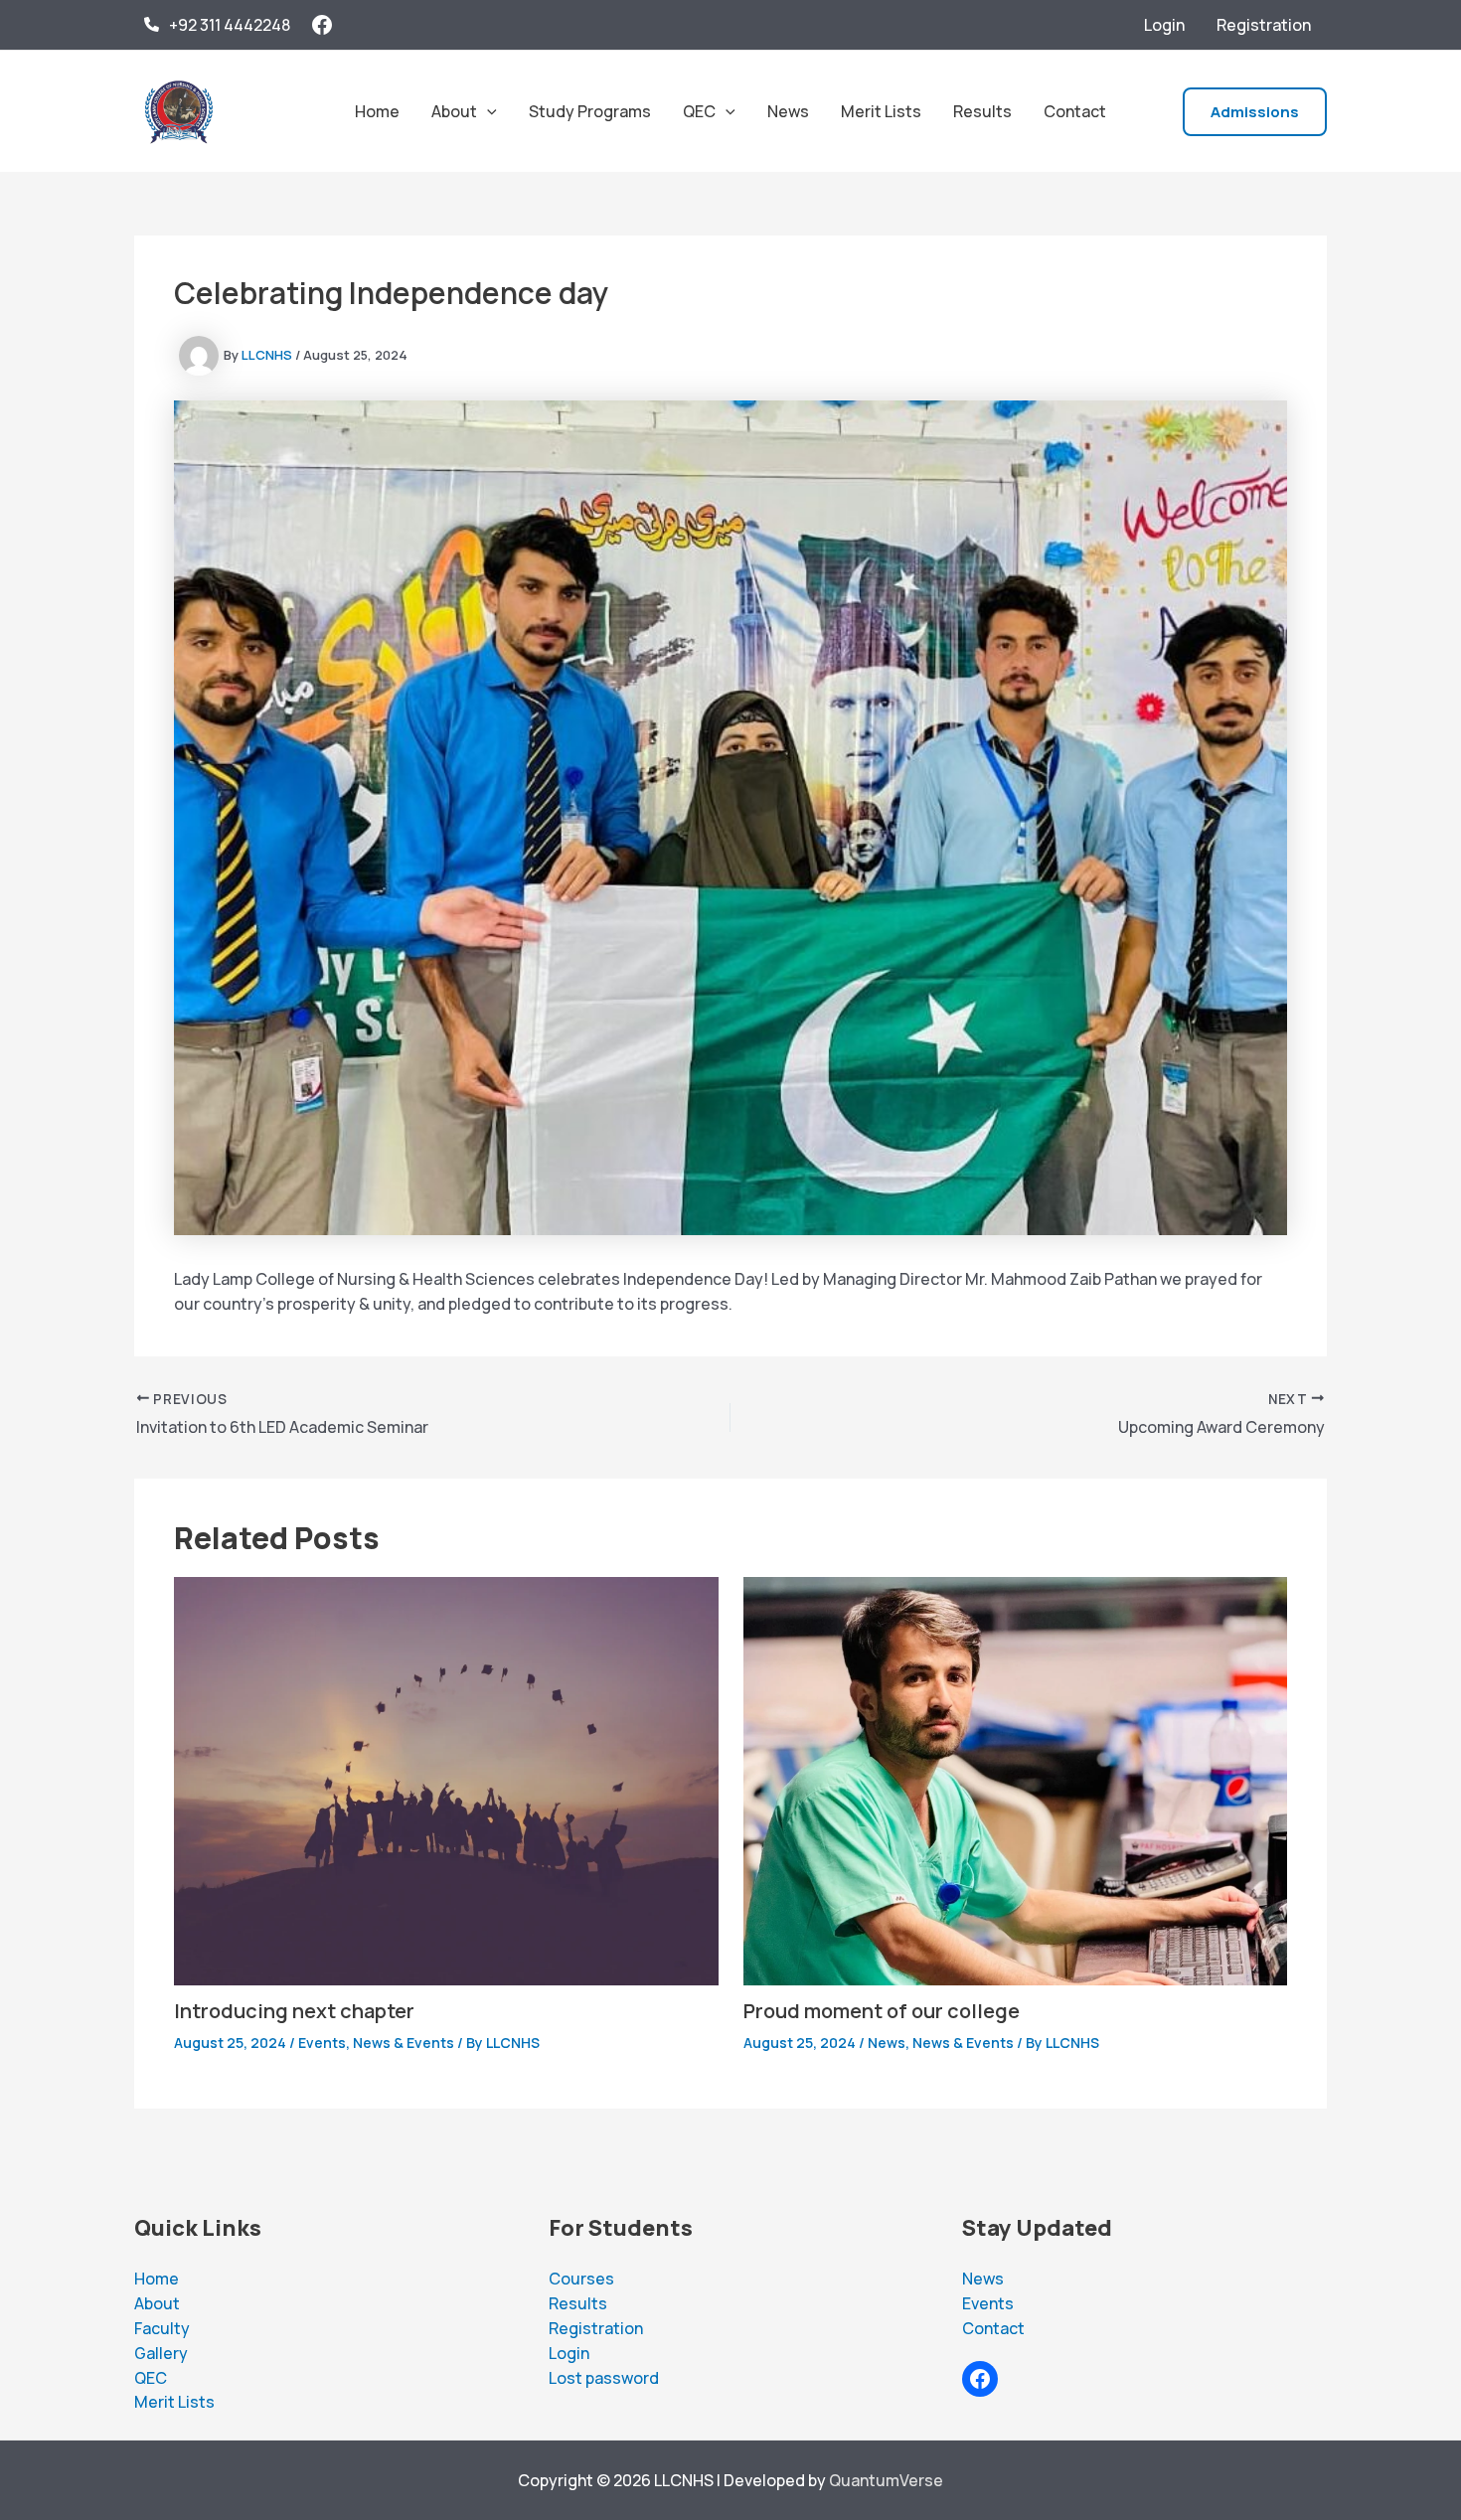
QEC (151, 2378)
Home (377, 111)
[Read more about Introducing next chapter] (446, 1780)
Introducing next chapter (294, 2011)
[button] (487, 111)
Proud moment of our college (882, 2011)
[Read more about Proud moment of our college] (1016, 1780)
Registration (1264, 25)
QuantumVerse (886, 2480)
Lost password (604, 2378)
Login (1164, 25)
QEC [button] (699, 111)
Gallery (161, 2353)
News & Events (404, 2043)
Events (322, 2043)
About (157, 2303)
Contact (1075, 111)
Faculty (162, 2328)
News (788, 111)
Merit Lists (881, 111)
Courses (581, 2279)
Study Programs (590, 111)
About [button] (454, 111)
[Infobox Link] (217, 25)
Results (982, 111)
